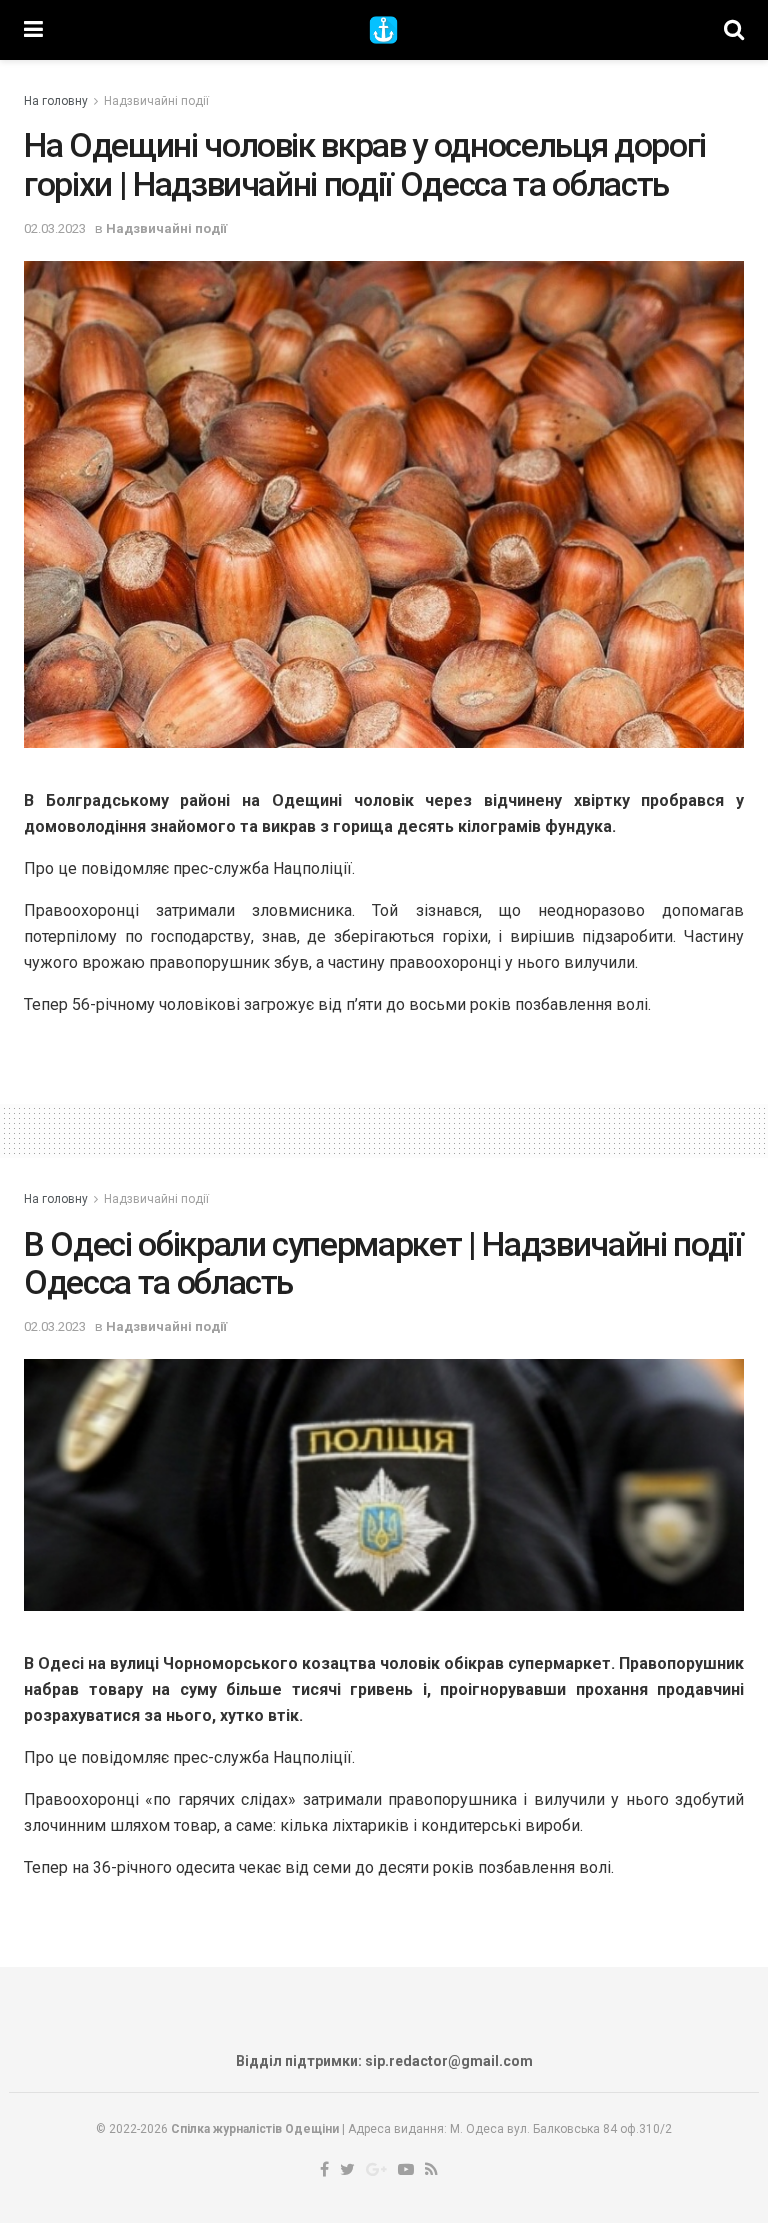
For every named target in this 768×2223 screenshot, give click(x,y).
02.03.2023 (55, 228)
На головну (56, 101)
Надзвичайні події (156, 101)
